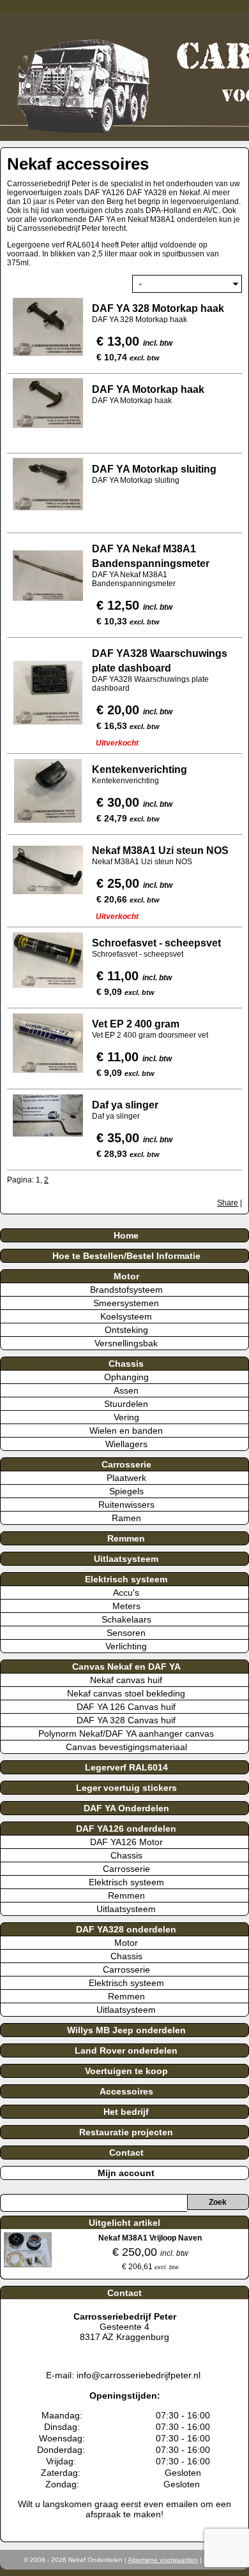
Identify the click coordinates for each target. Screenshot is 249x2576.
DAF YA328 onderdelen (126, 1929)
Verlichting (126, 1646)
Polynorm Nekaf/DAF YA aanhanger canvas (126, 1733)
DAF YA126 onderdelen (126, 1829)
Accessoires (126, 2091)
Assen (126, 1390)
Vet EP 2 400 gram (136, 1024)
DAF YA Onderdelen (126, 1808)
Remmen (126, 1538)
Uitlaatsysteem (126, 1559)
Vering (126, 1417)
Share (228, 1203)
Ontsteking (126, 1330)
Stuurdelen (126, 1404)
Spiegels (126, 1491)
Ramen (126, 1518)
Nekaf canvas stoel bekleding (126, 1693)
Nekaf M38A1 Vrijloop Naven (150, 2238)
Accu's (126, 1593)
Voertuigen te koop (126, 2071)
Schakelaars (126, 1619)
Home (126, 1235)
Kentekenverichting (140, 769)
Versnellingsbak (126, 1343)
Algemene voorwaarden (163, 2560)
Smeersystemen (126, 1303)
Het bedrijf (126, 2112)
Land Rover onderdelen (126, 2050)
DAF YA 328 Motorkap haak (158, 308)
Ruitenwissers (126, 1505)
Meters (126, 1606)
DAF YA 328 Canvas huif (126, 1720)
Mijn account (126, 2173)
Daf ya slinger (125, 1105)
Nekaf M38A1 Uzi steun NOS (160, 850)
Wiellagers (126, 1444)
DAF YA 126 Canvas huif (126, 1707)
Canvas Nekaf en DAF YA (126, 1667)
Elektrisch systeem (126, 1579)
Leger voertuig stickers (126, 1788)
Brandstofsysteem (126, 1290)
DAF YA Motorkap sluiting (154, 469)
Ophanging (126, 1377)
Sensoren (126, 1633)
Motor (126, 1276)
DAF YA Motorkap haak (149, 389)
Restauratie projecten (126, 2132)
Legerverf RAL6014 (126, 1767)
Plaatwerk (126, 1478)
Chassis (126, 1364)
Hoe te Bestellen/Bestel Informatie (126, 1256)
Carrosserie (126, 1464)
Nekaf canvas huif (126, 1680)
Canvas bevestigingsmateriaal (126, 1747)
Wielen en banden (126, 1431)
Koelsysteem (126, 1316)
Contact (126, 2153)
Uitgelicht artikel (124, 2223)
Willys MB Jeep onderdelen (126, 2030)
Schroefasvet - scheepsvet (156, 943)
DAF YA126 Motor (126, 1842)
